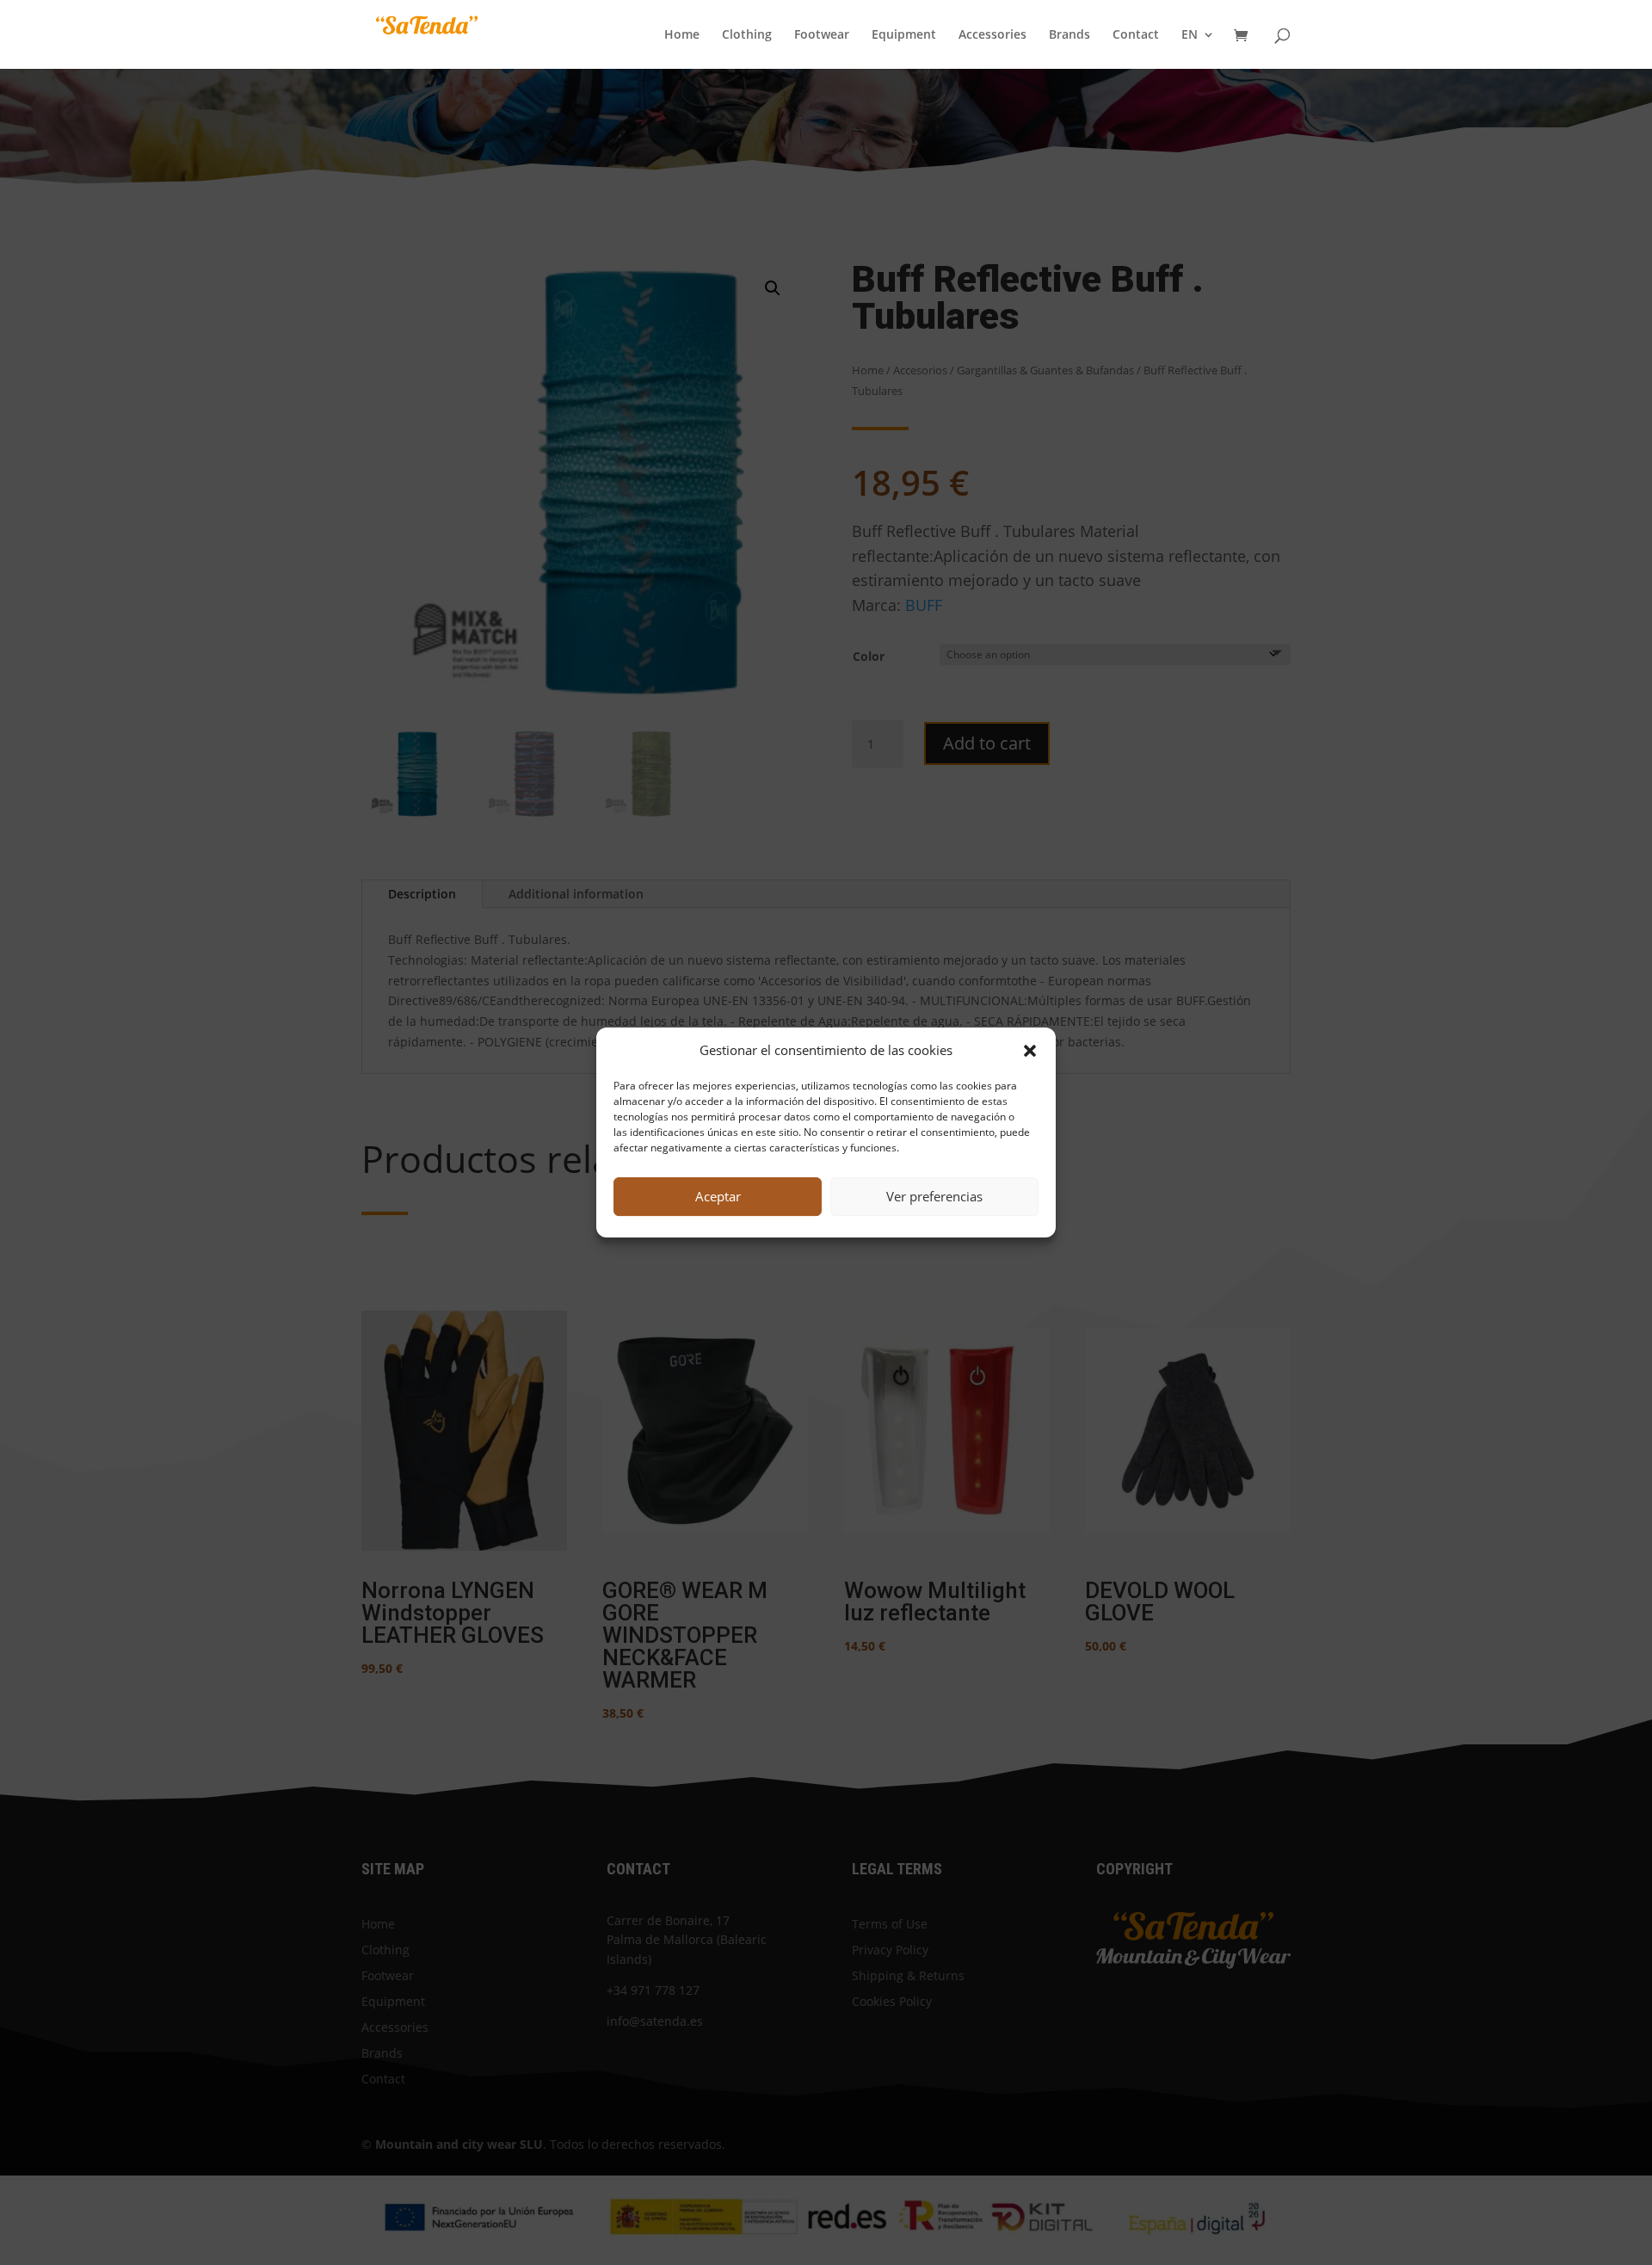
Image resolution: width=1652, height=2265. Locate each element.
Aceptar (718, 1196)
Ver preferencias (934, 1196)
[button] (1030, 1051)
